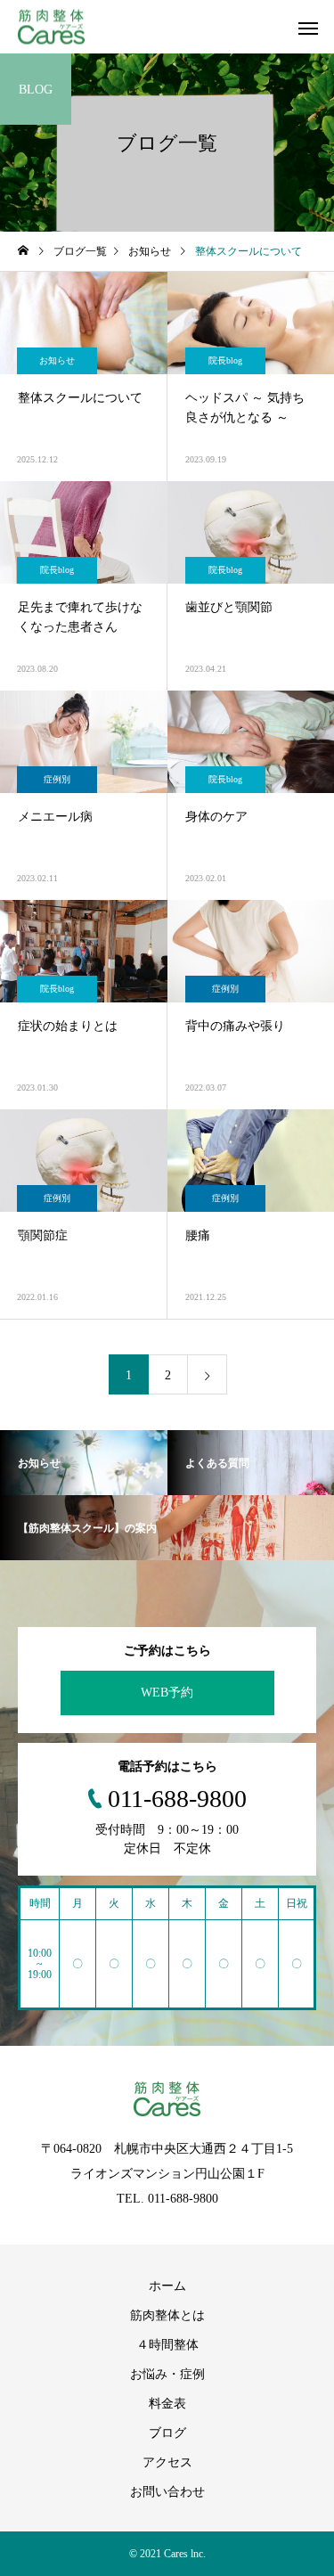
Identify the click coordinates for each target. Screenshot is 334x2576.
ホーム (167, 2286)
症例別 (57, 779)
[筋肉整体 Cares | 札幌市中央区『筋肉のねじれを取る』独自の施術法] (51, 27)
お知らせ (57, 360)
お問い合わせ (167, 2492)
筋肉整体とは (167, 2315)
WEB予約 (167, 1693)
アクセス (167, 2462)
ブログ (167, 2433)
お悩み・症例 (167, 2374)
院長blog (225, 360)
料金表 (167, 2404)
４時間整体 (167, 2345)
